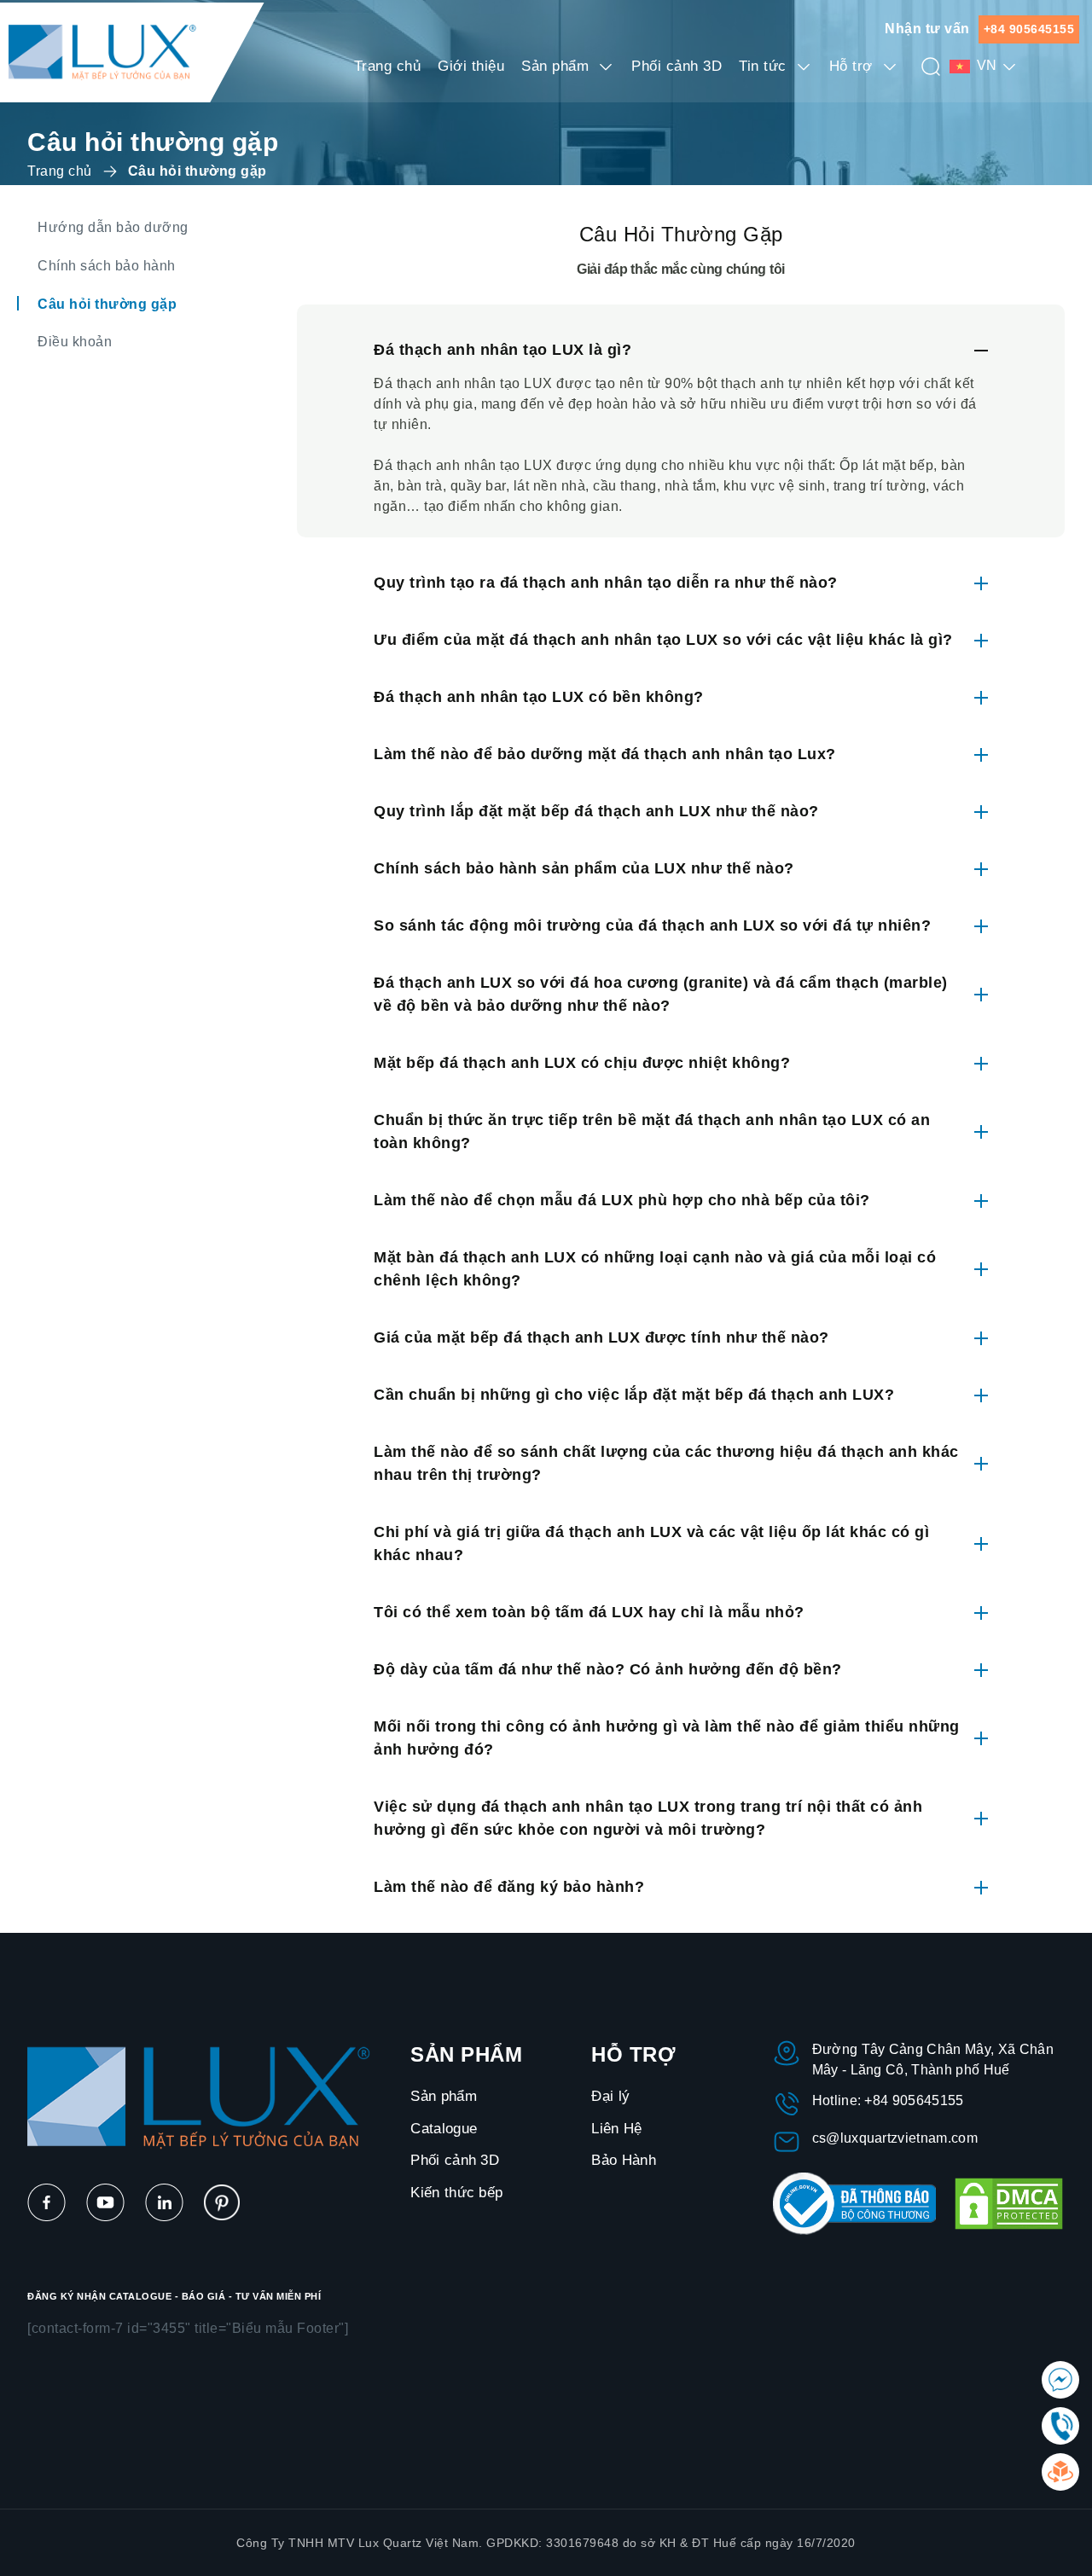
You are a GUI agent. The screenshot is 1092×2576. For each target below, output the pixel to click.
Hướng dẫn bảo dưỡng (113, 227)
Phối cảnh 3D (677, 66)
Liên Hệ (616, 2129)
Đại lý (610, 2096)
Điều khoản (75, 342)
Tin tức (763, 66)
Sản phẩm (555, 66)
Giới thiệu (471, 66)
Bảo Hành (624, 2160)
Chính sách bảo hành (107, 266)
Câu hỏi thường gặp (107, 304)
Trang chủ (388, 66)
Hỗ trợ (851, 66)
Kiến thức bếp (456, 2193)
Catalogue (444, 2129)
